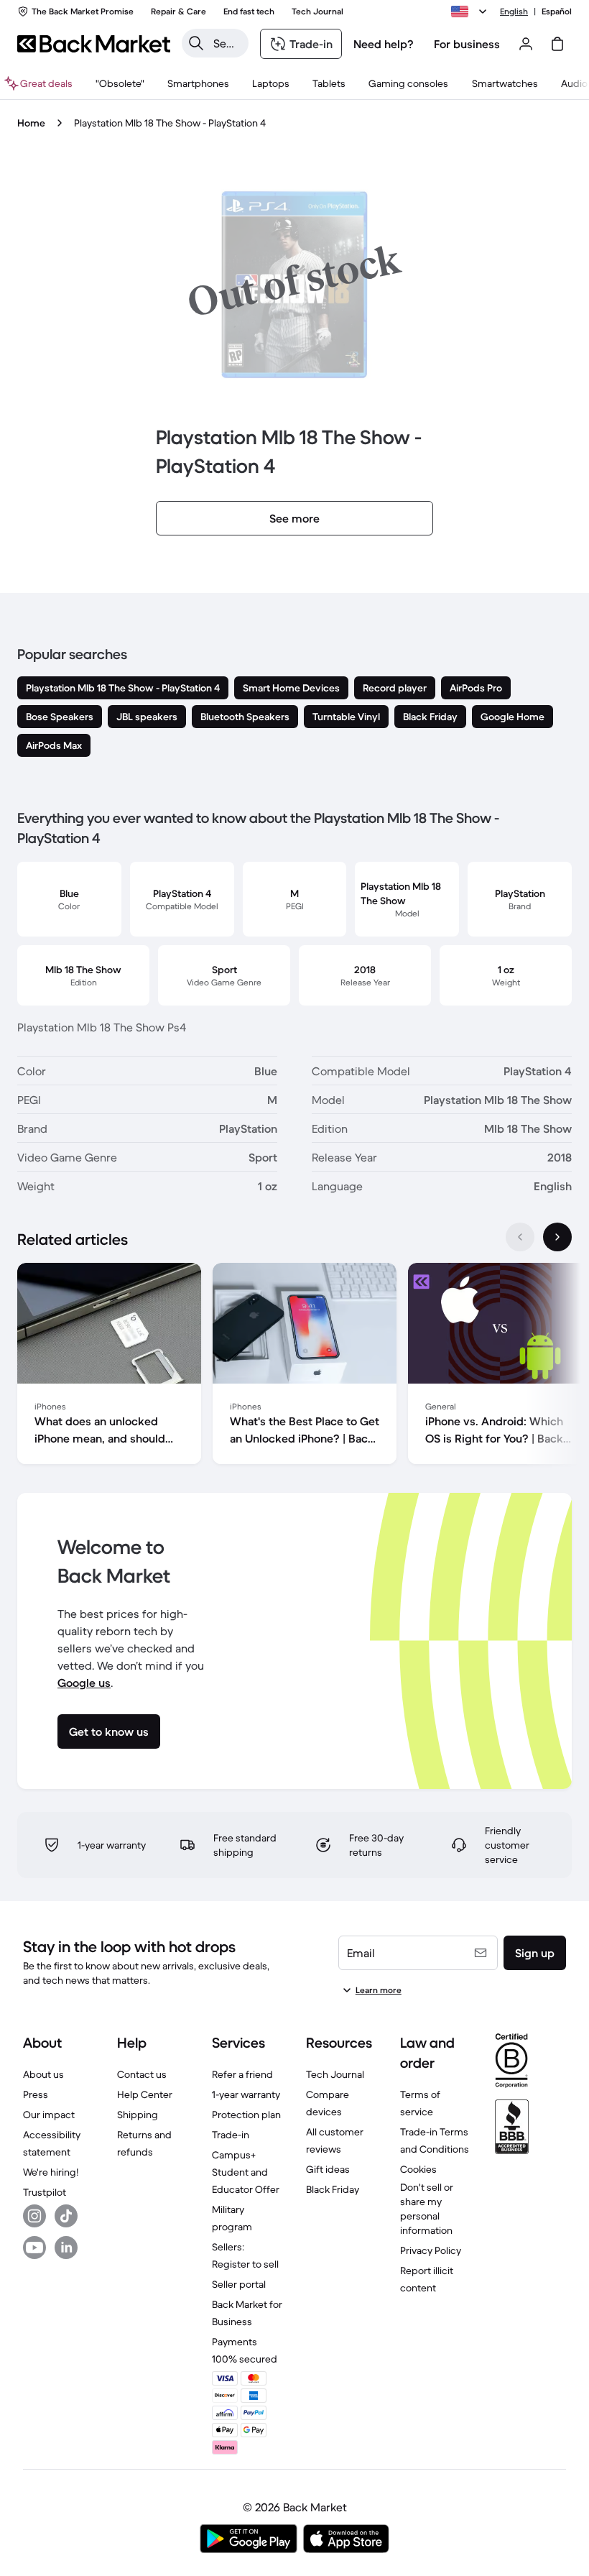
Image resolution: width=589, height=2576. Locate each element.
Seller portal (239, 2284)
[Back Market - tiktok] (66, 2216)
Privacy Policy (431, 2250)
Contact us (142, 2074)
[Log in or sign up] (526, 44)
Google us (84, 1683)
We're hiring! (51, 2172)
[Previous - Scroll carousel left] (520, 1237)
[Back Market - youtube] (34, 2248)
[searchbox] (227, 43)
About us (43, 2074)
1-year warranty (246, 2094)
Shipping (138, 2115)
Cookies (418, 2169)
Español (557, 11)
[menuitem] (198, 83)
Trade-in (231, 2135)
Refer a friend (242, 2074)
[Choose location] (471, 11)
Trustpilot (45, 2192)
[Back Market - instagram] (34, 2216)
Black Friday (333, 2189)
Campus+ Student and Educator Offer (246, 2172)
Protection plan (246, 2115)
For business (467, 44)
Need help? (384, 44)
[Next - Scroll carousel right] (557, 1237)
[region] (294, 1366)
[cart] (557, 44)
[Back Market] (94, 44)
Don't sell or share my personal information (427, 2209)
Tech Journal (335, 2074)
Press (36, 2094)
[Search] (196, 43)
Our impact (49, 2115)
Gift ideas (328, 2169)
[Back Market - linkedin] (66, 2248)
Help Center (145, 2094)
